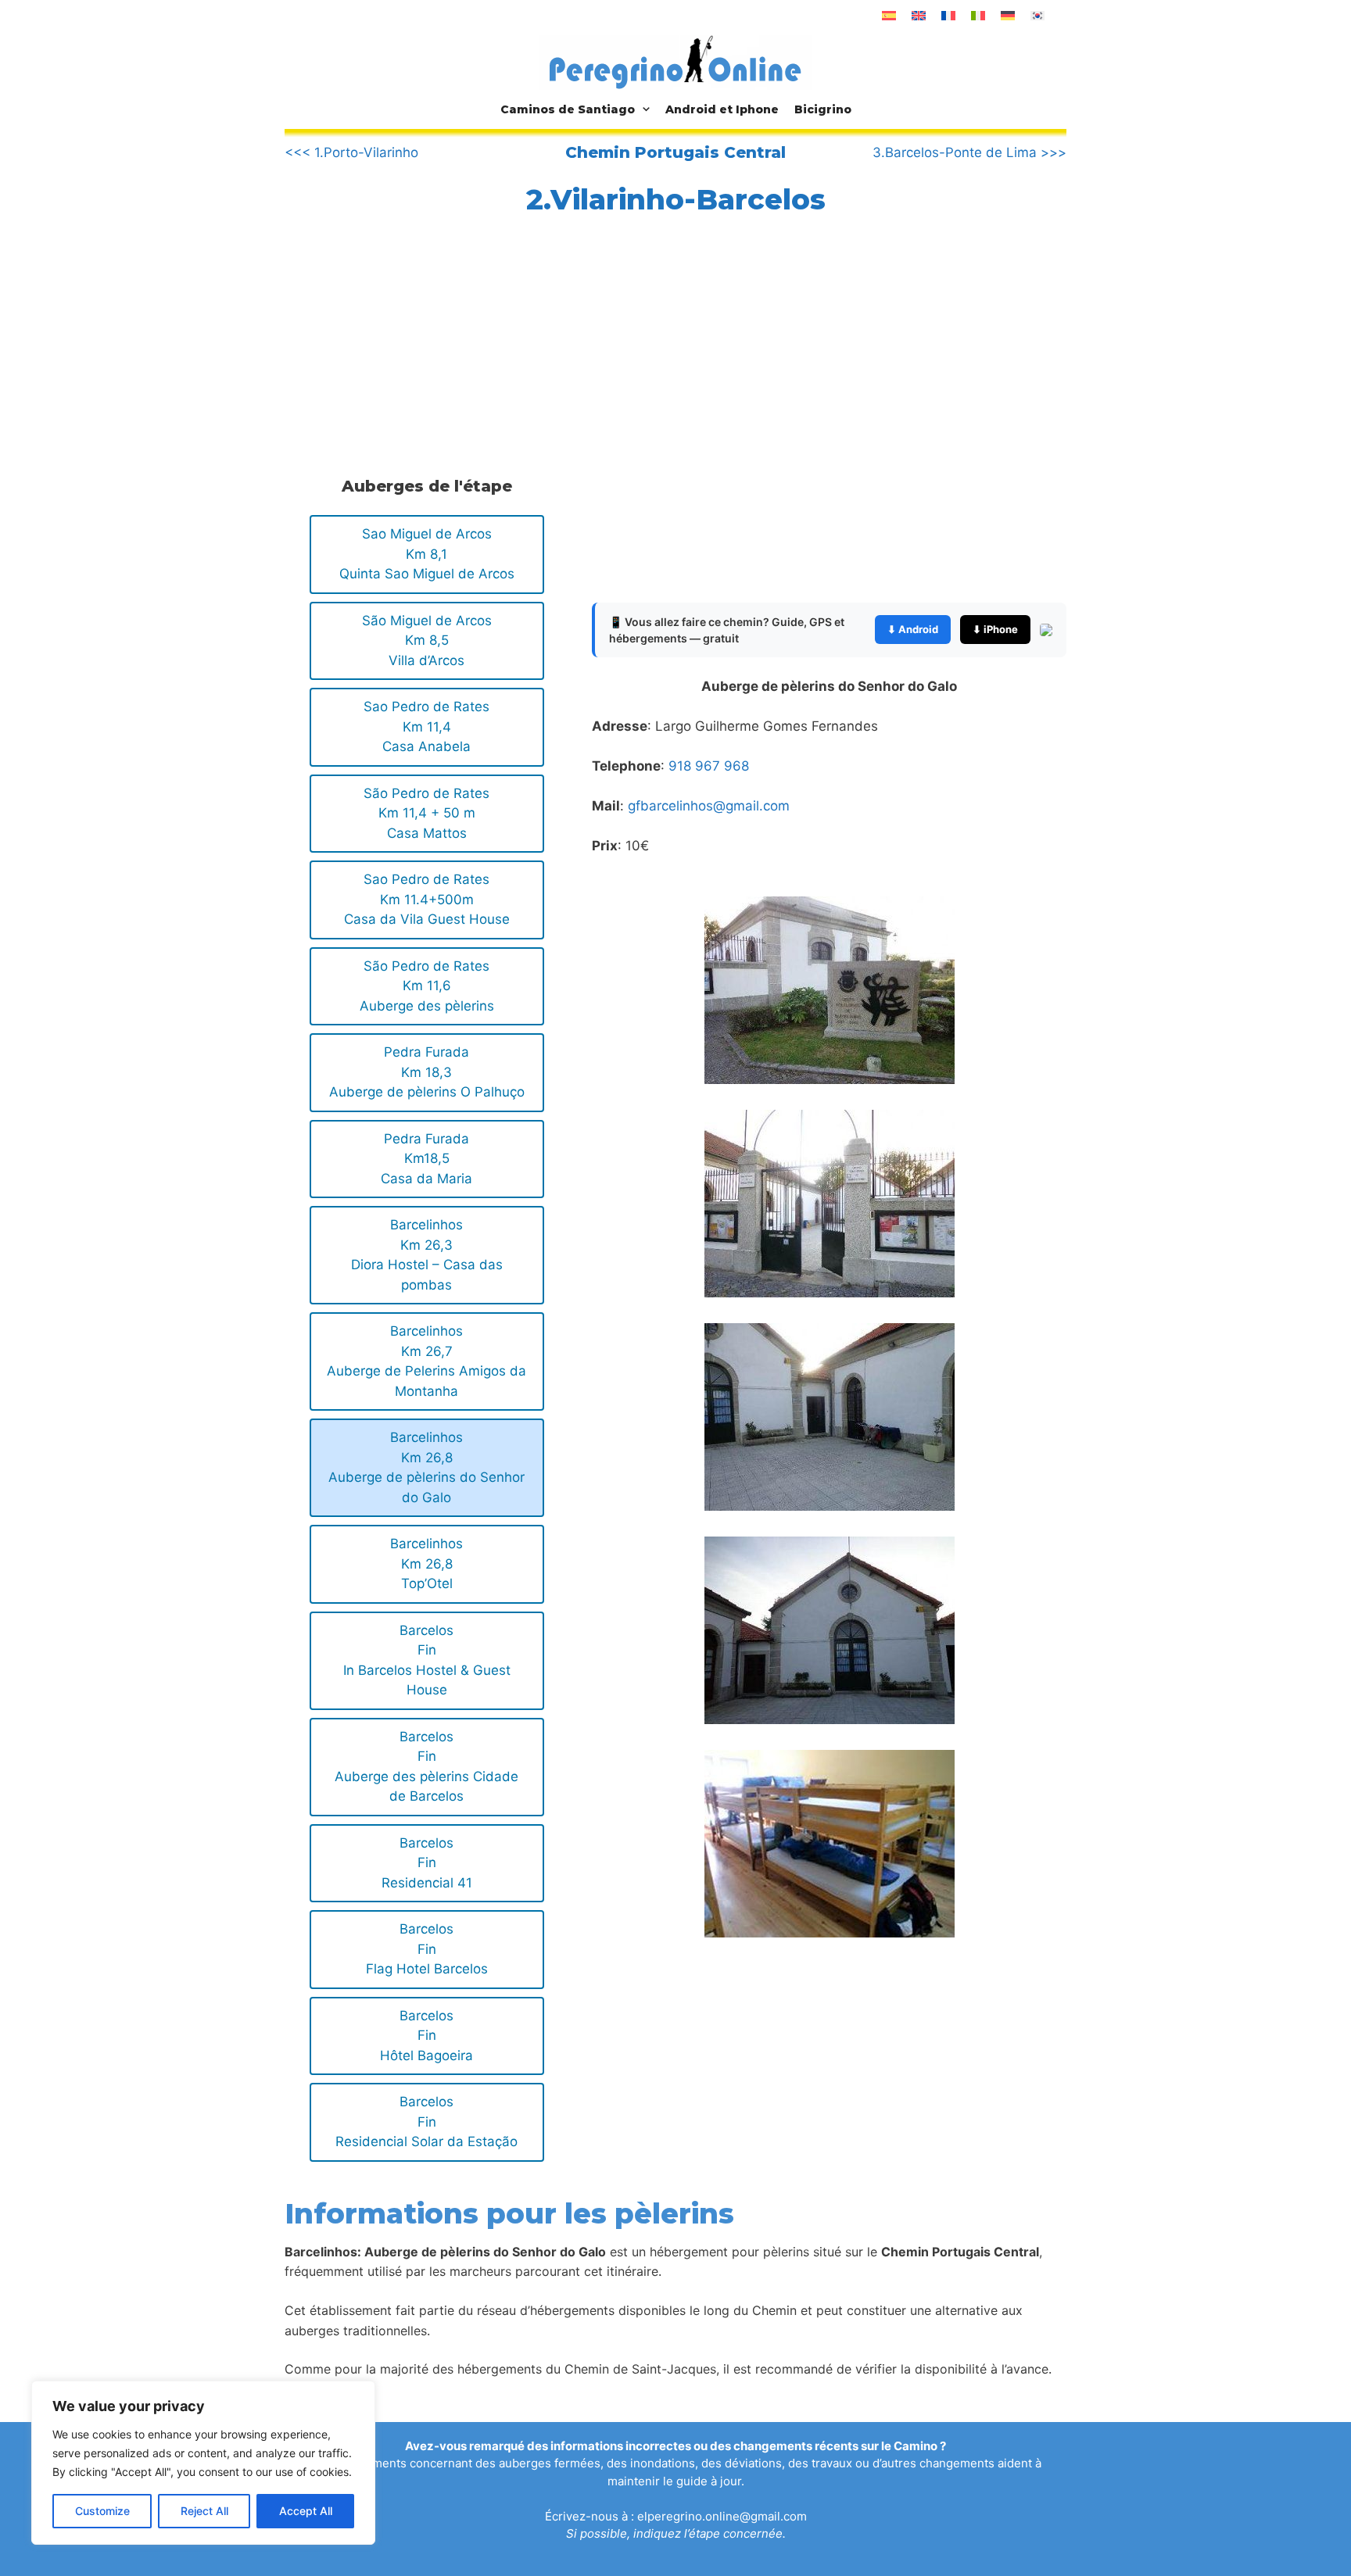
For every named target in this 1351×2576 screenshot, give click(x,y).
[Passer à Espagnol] (889, 16)
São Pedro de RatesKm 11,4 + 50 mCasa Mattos (426, 813)
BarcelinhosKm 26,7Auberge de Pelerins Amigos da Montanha (426, 1361)
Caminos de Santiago (568, 109)
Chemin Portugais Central (675, 152)
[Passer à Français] (948, 16)
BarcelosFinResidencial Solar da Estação (426, 2122)
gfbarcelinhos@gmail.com (709, 806)
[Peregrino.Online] (675, 62)
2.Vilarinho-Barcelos (676, 199)
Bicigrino (823, 109)
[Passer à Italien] (978, 16)
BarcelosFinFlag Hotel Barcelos (427, 1949)
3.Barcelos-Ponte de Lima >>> (969, 152)
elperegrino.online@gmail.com (722, 2516)
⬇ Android (913, 629)
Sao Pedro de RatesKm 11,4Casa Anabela (426, 726)
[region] (203, 2463)
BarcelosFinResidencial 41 (427, 1863)
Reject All (204, 2511)
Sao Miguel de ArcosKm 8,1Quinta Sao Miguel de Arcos (427, 554)
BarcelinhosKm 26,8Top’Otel (426, 1563)
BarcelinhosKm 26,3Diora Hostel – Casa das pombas (427, 1255)
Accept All (306, 2511)
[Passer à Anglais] (919, 16)
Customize (102, 2511)
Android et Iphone (722, 109)
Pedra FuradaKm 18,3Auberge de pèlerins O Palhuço (427, 1072)
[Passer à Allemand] (1008, 16)
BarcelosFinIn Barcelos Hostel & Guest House (427, 1660)
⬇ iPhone (995, 629)
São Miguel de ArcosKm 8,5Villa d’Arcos (427, 640)
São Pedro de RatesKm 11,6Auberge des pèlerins (427, 986)
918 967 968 (709, 766)
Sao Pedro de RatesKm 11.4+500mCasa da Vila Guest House (427, 899)
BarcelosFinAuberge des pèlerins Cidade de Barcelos (426, 1767)
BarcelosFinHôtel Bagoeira (426, 2036)
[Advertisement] (424, 342)
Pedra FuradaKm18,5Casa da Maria (426, 1159)
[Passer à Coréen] (1037, 16)
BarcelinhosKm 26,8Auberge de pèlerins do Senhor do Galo (426, 1467)
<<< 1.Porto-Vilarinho (351, 152)
